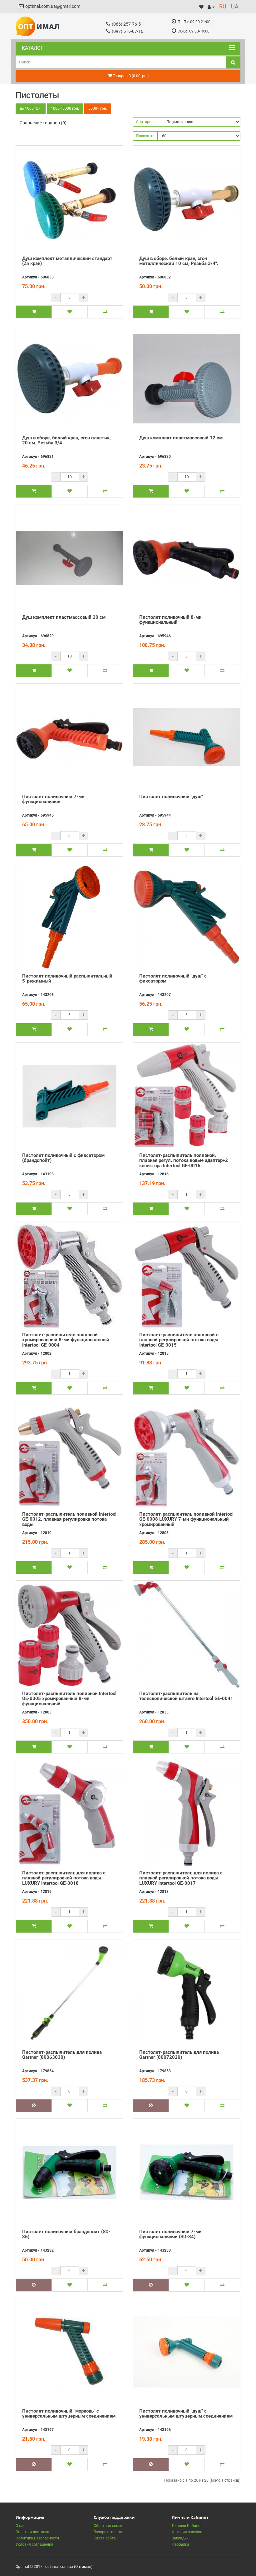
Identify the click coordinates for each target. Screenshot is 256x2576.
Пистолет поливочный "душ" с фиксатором (173, 979)
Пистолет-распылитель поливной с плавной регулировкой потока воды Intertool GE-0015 (179, 1340)
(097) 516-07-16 (128, 31)
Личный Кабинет (187, 2526)
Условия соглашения (34, 2544)
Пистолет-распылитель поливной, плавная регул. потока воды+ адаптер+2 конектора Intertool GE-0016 (184, 1160)
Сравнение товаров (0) (43, 123)
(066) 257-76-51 (128, 24)
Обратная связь (108, 2526)
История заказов (187, 2532)
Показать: (145, 136)
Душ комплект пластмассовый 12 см (181, 438)
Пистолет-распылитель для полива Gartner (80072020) (179, 2055)
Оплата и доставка (32, 2532)
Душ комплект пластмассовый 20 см (64, 617)
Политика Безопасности (37, 2538)
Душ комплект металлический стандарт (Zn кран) (67, 261)
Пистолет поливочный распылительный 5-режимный (67, 979)
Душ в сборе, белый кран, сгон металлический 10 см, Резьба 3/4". (179, 261)
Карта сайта (105, 2538)
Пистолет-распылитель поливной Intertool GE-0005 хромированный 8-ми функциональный (69, 1699)
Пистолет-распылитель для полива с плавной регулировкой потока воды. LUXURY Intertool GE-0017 (181, 1878)
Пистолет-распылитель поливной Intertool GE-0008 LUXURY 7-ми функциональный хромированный (186, 1519)
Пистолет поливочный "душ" (171, 797)
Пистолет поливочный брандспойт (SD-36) (66, 2234)
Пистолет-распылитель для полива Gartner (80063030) (62, 2055)
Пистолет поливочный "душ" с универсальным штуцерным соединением (186, 2414)
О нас (20, 2526)
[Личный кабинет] (211, 7)
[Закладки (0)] (201, 7)
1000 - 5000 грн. (65, 108)
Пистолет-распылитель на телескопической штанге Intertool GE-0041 (186, 1696)
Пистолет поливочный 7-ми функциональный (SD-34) (170, 2234)
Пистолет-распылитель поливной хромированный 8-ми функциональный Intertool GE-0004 (66, 1340)
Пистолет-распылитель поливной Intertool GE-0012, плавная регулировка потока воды (69, 1519)
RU (223, 6)
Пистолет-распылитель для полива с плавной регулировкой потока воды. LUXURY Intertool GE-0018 (64, 1878)
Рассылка (180, 2544)
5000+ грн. (98, 108)
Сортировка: (147, 122)
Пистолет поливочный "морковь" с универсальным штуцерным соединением (69, 2414)
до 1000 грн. (31, 108)
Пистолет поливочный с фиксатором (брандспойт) (63, 1158)
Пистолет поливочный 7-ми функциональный (53, 799)
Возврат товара (108, 2532)
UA (235, 6)
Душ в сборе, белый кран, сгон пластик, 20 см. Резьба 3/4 (66, 440)
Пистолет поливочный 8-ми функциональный (170, 620)
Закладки (180, 2538)
